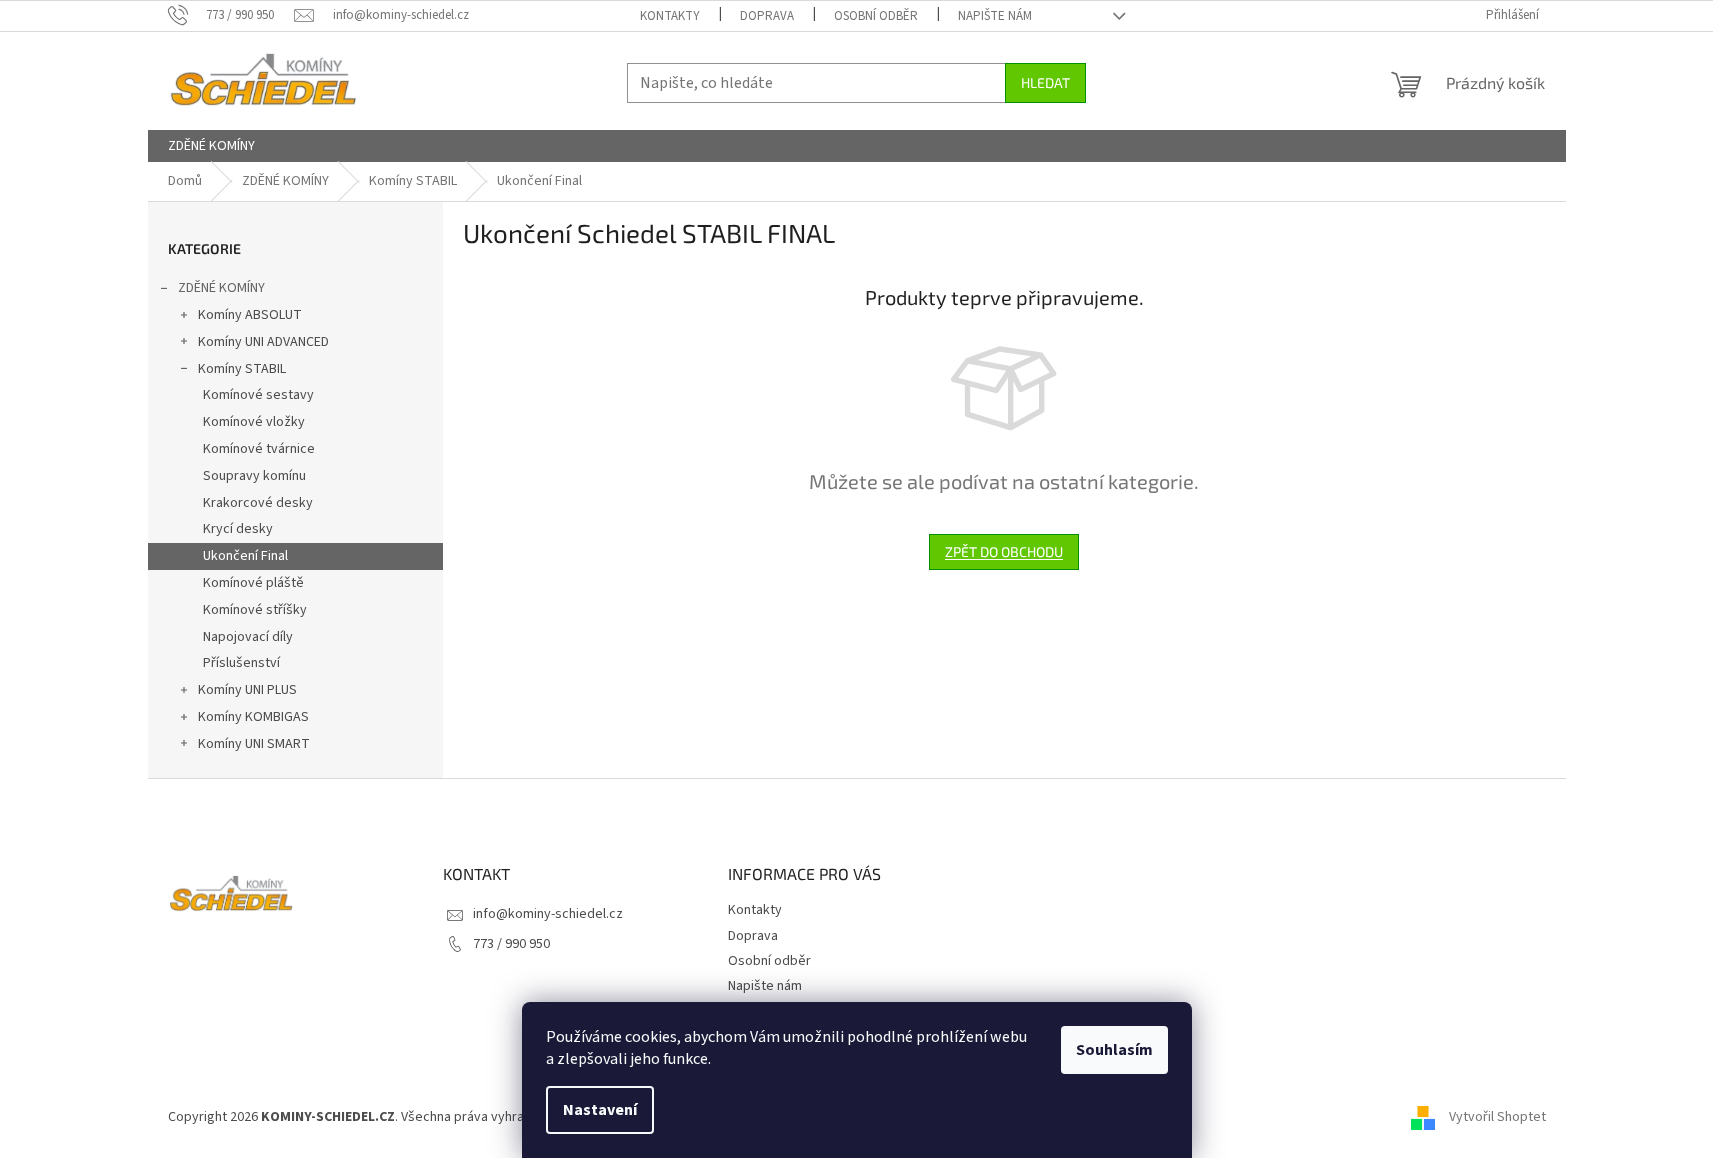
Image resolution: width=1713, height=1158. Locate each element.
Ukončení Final (245, 556)
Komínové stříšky (255, 610)
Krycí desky (238, 529)
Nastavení (600, 1110)
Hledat (1045, 82)
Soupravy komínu (254, 476)
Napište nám (995, 16)
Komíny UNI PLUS (247, 690)
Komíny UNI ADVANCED (263, 342)
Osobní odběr (876, 16)
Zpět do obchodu (1004, 551)
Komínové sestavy (258, 395)
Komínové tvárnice (259, 449)
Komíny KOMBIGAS (253, 717)
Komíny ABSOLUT (250, 315)
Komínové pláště (253, 583)
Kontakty (670, 16)
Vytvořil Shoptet (1497, 1117)
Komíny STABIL (242, 369)
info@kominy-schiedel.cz (548, 914)
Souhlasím (1114, 1050)
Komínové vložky (254, 422)
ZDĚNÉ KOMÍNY (221, 288)
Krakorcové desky (258, 503)
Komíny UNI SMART (254, 744)
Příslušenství (241, 663)
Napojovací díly (248, 637)
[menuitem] (211, 146)
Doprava (767, 16)
